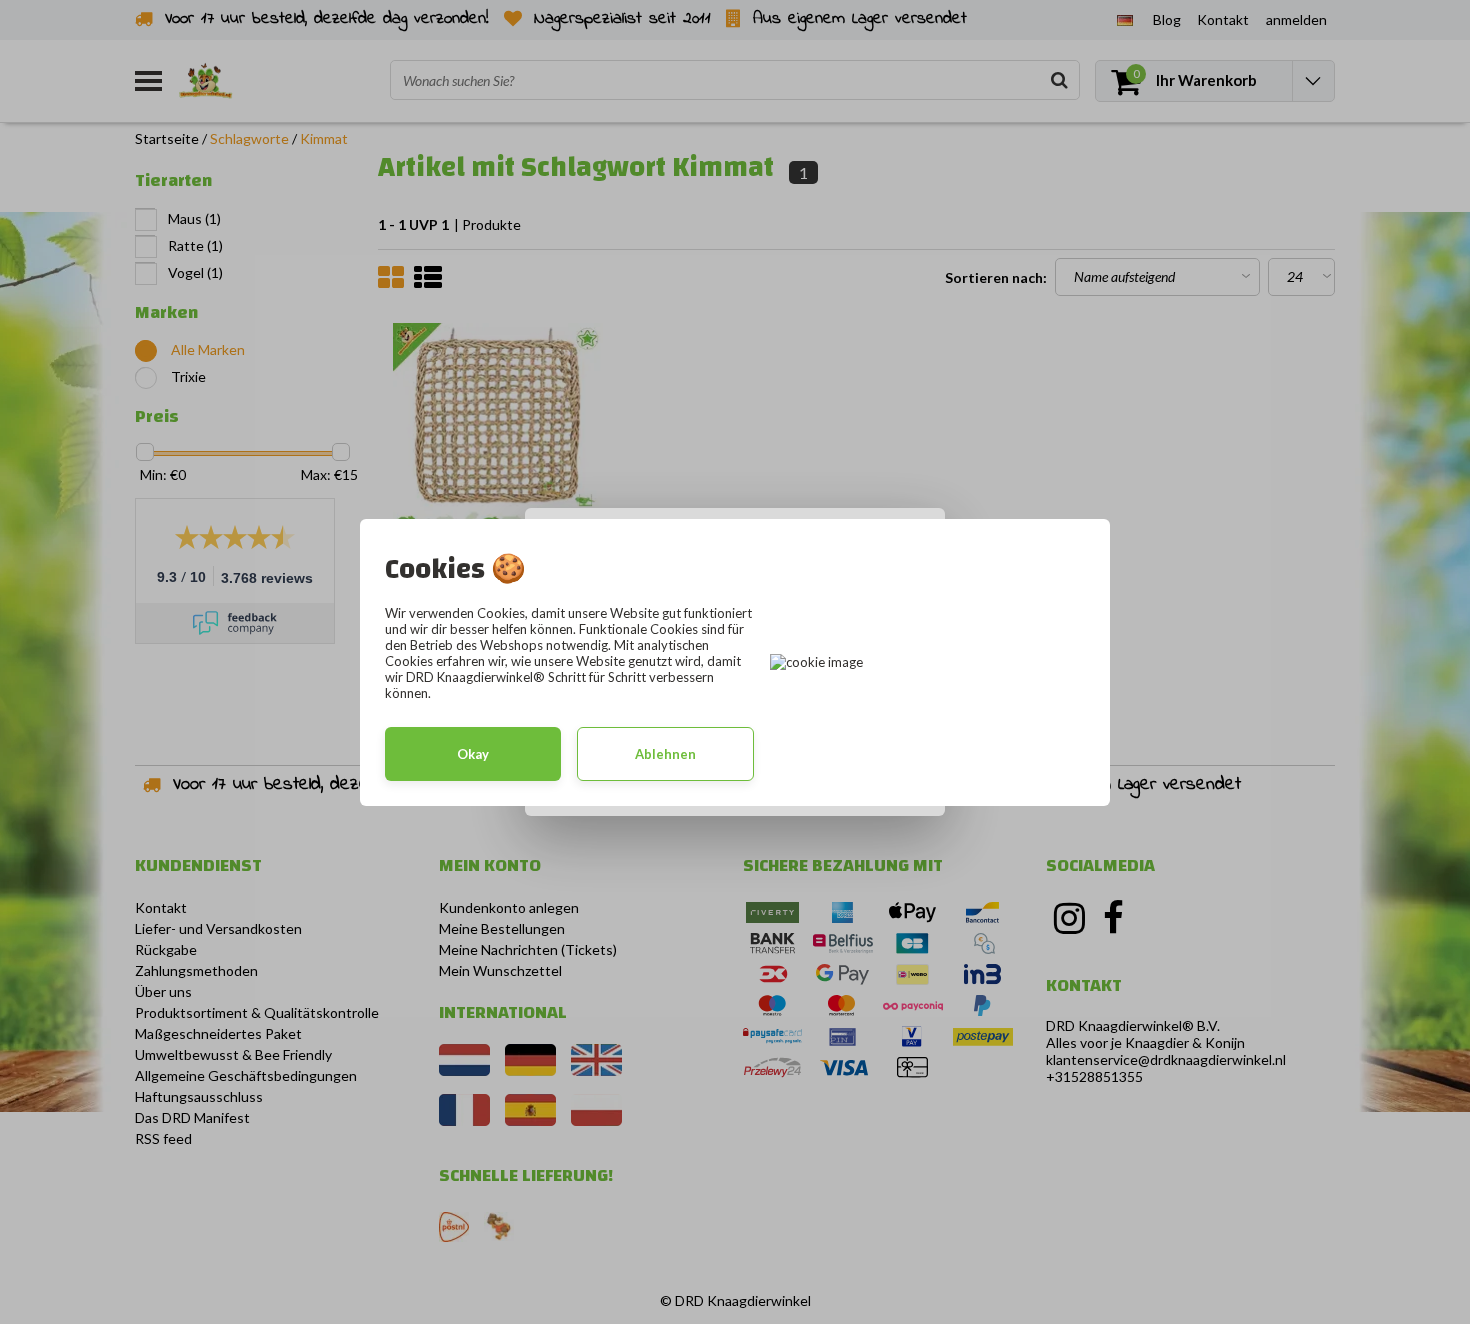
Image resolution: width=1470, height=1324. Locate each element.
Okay (473, 754)
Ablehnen (665, 754)
